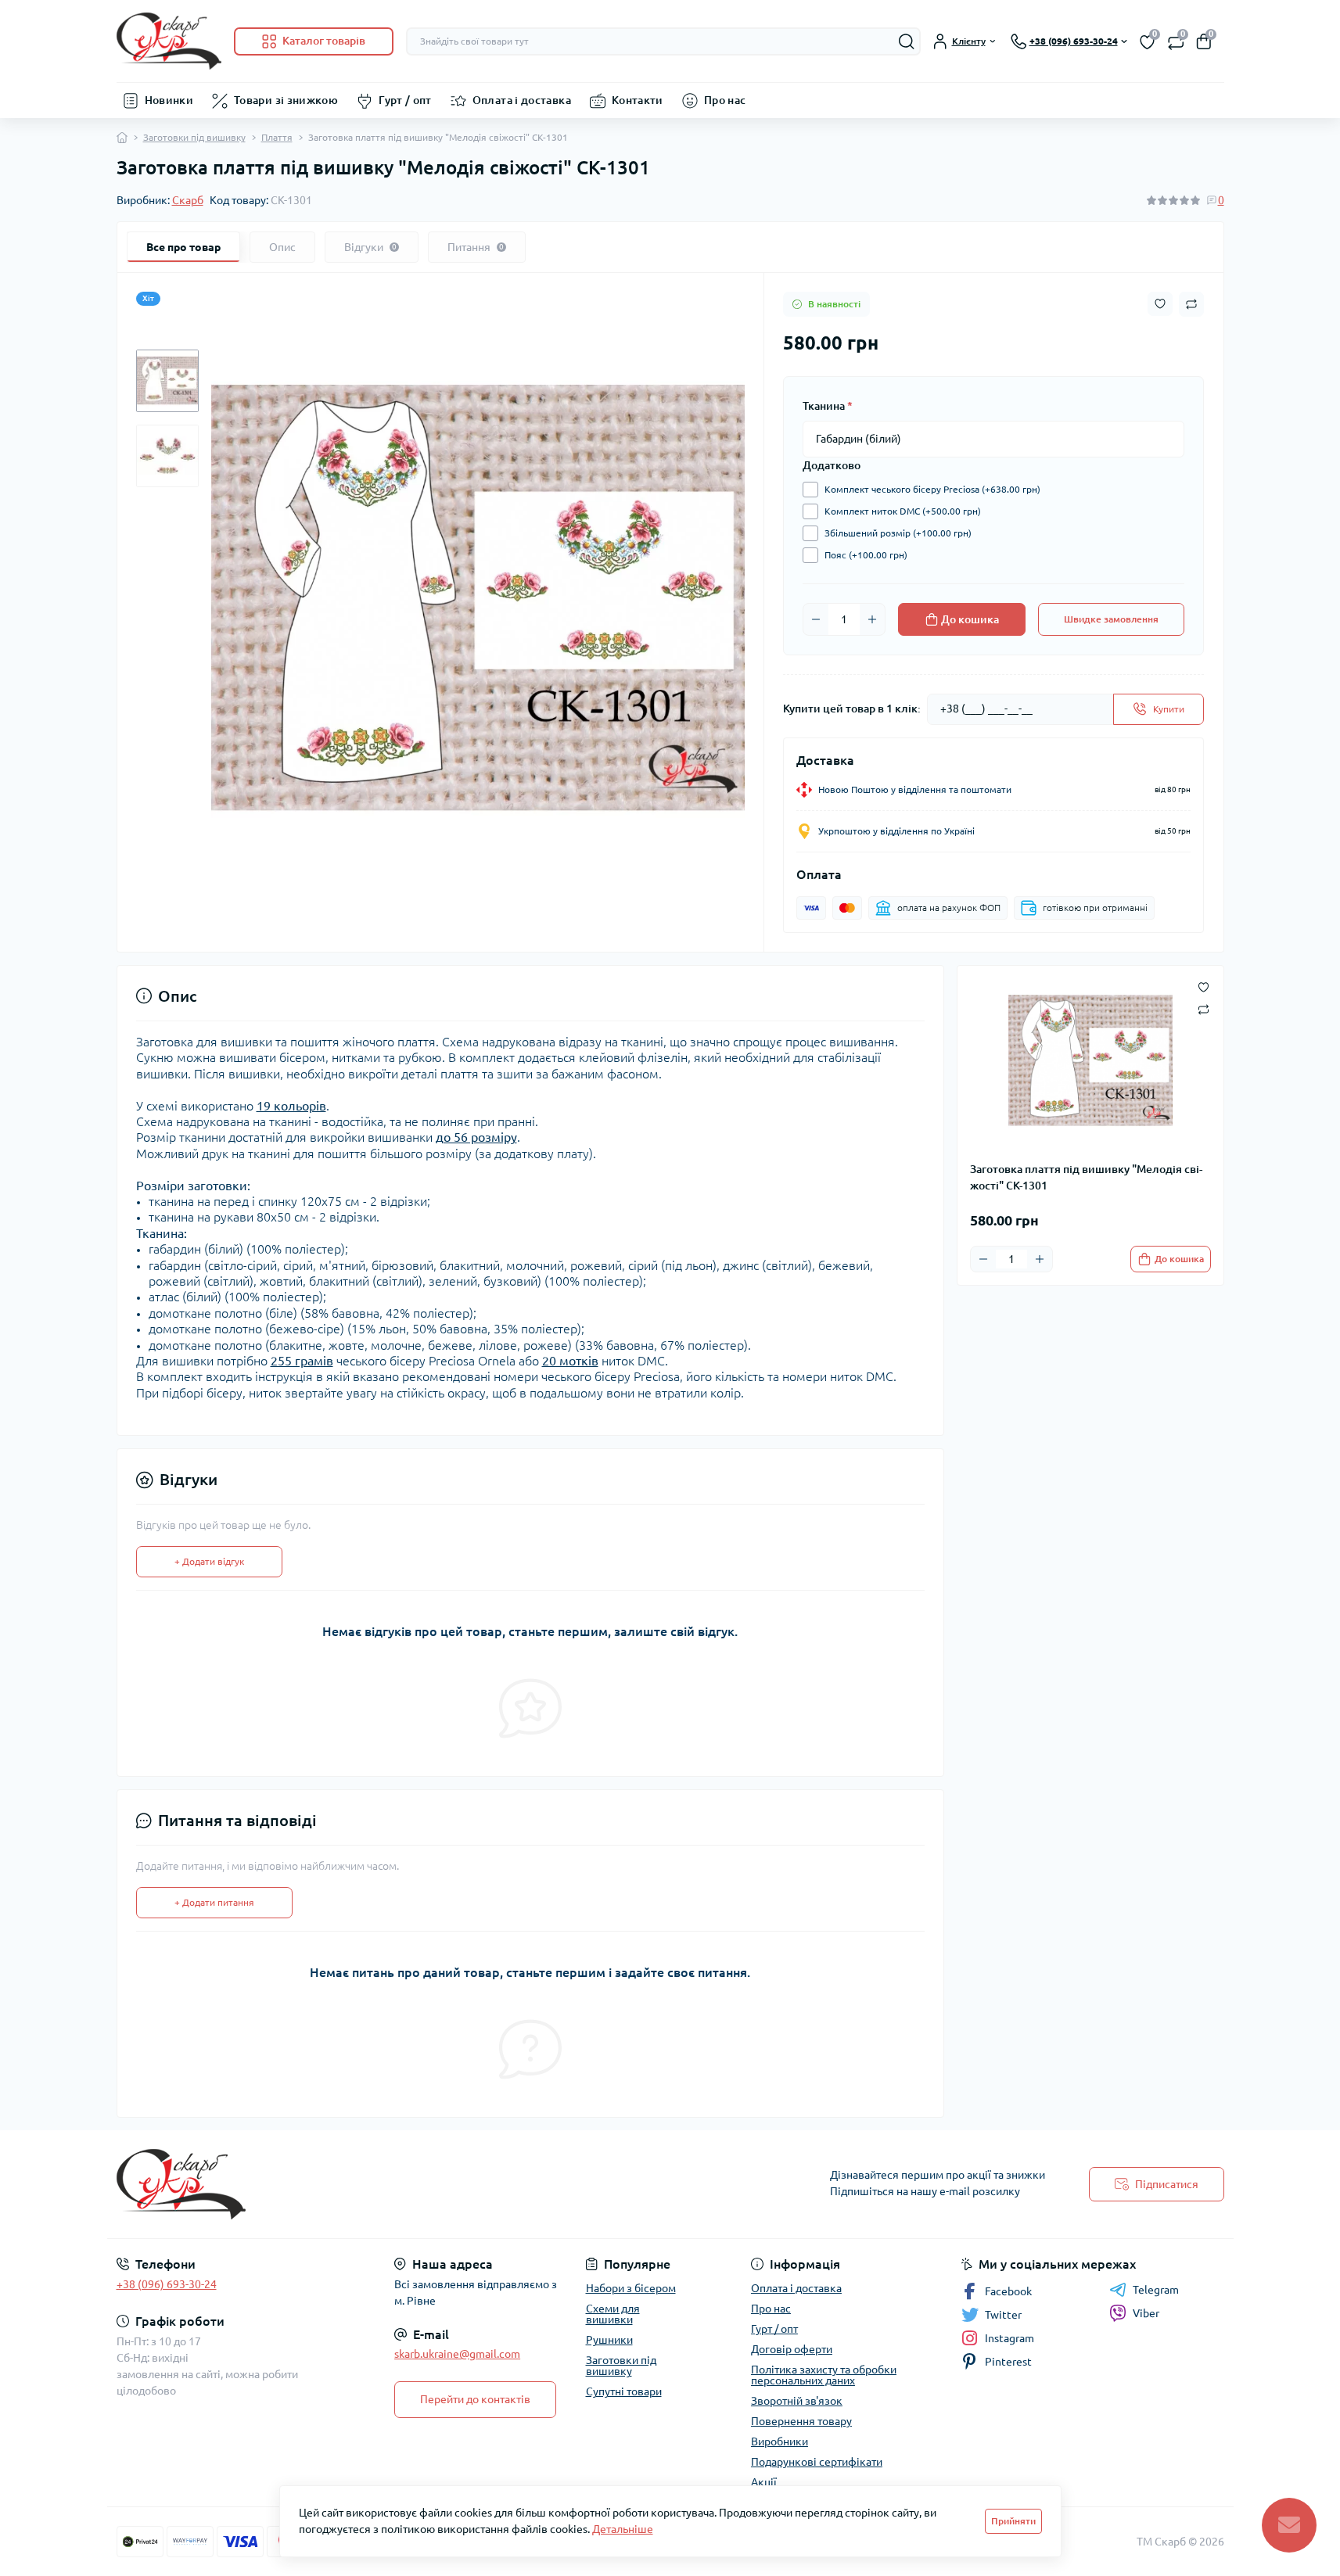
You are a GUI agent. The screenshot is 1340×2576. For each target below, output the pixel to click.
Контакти (638, 100)
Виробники (780, 2441)
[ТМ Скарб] (389, 2184)
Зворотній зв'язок (797, 2401)
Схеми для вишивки (613, 2314)
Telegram (1156, 2290)
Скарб (188, 200)
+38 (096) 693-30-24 (167, 2284)
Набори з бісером (631, 2288)
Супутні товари (624, 2391)
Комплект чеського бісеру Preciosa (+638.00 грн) (932, 489)
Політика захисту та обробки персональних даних (824, 2375)
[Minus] (816, 619)
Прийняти (1013, 2521)
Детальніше (623, 2529)
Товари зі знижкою (286, 100)
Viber (1146, 2313)
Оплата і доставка (522, 100)
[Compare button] (1191, 304)
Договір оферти (792, 2349)
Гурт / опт (405, 100)
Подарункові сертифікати (817, 2462)
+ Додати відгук (209, 1561)
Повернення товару (801, 2421)
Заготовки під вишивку (194, 137)
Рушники (609, 2340)
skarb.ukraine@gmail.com (457, 2354)
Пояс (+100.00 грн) (866, 555)
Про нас (725, 100)
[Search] (907, 41)
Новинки (169, 100)
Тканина (828, 406)
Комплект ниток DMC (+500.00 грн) (903, 511)
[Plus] (872, 619)
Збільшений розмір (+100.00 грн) (898, 533)
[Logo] (169, 41)
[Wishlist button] (1160, 304)
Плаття (277, 137)
